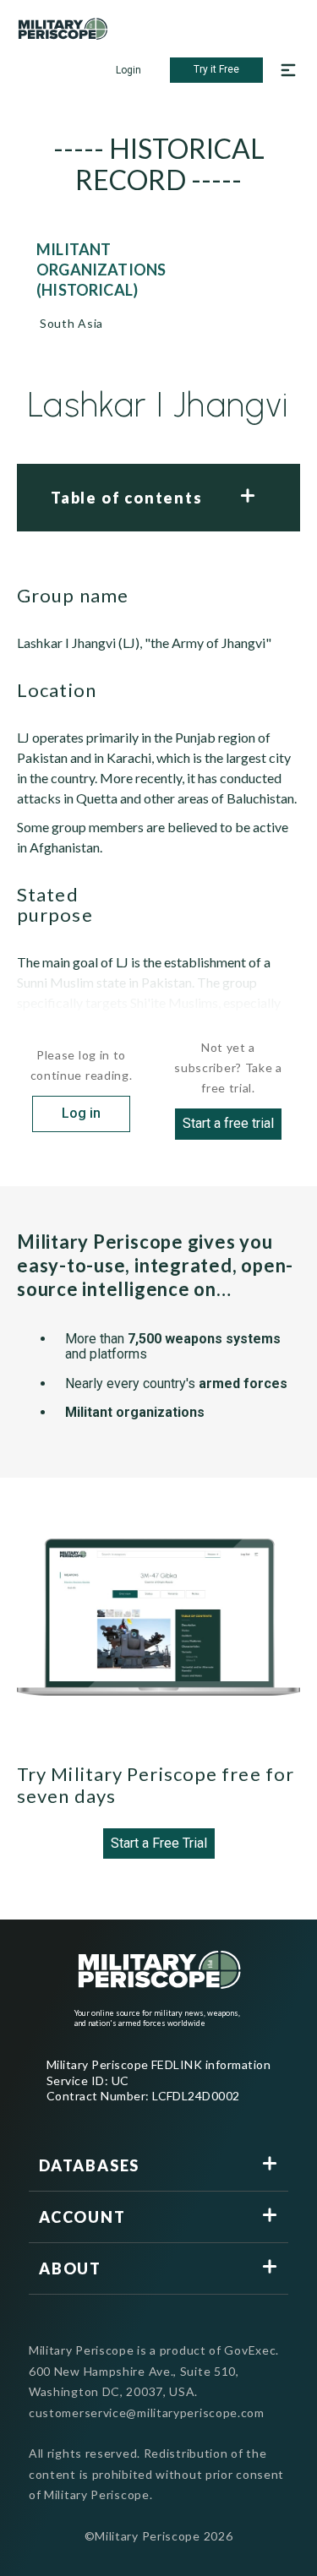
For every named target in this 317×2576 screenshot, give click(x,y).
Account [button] (82, 2217)
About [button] (70, 2268)
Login (128, 70)
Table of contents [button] (127, 498)
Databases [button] (89, 2165)
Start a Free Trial (159, 1843)
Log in (81, 1113)
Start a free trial (228, 1123)
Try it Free (216, 69)
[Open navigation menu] (288, 70)
